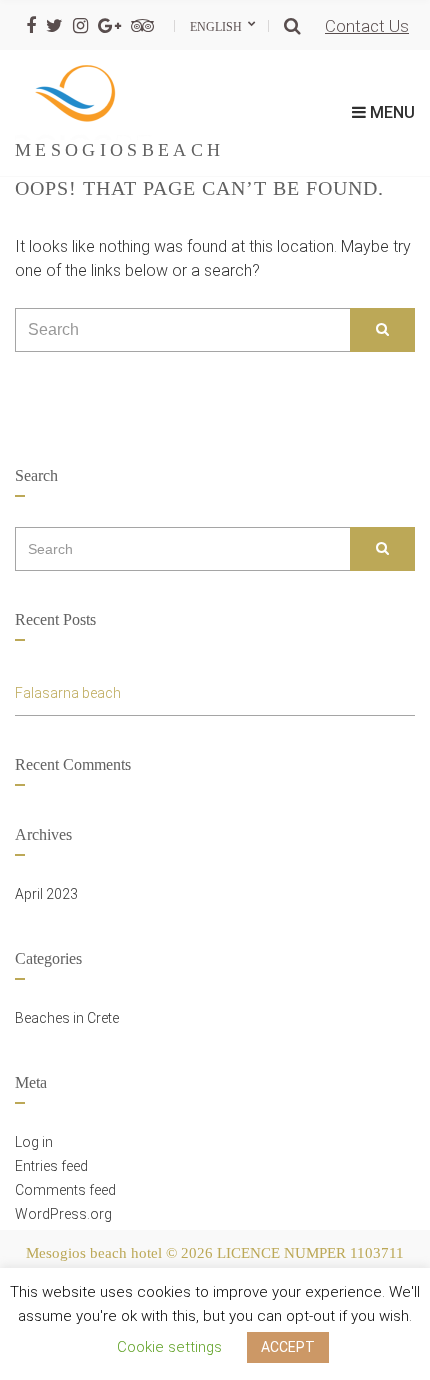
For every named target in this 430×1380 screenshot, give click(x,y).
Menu (390, 112)
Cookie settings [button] (169, 1347)
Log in (34, 1142)
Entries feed (51, 1166)
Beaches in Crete (67, 1018)
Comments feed (65, 1190)
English (217, 27)
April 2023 (46, 894)
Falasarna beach (68, 693)
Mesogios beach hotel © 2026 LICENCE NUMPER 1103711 (215, 1253)
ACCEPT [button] (288, 1347)
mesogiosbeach (119, 150)
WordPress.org (63, 1214)
